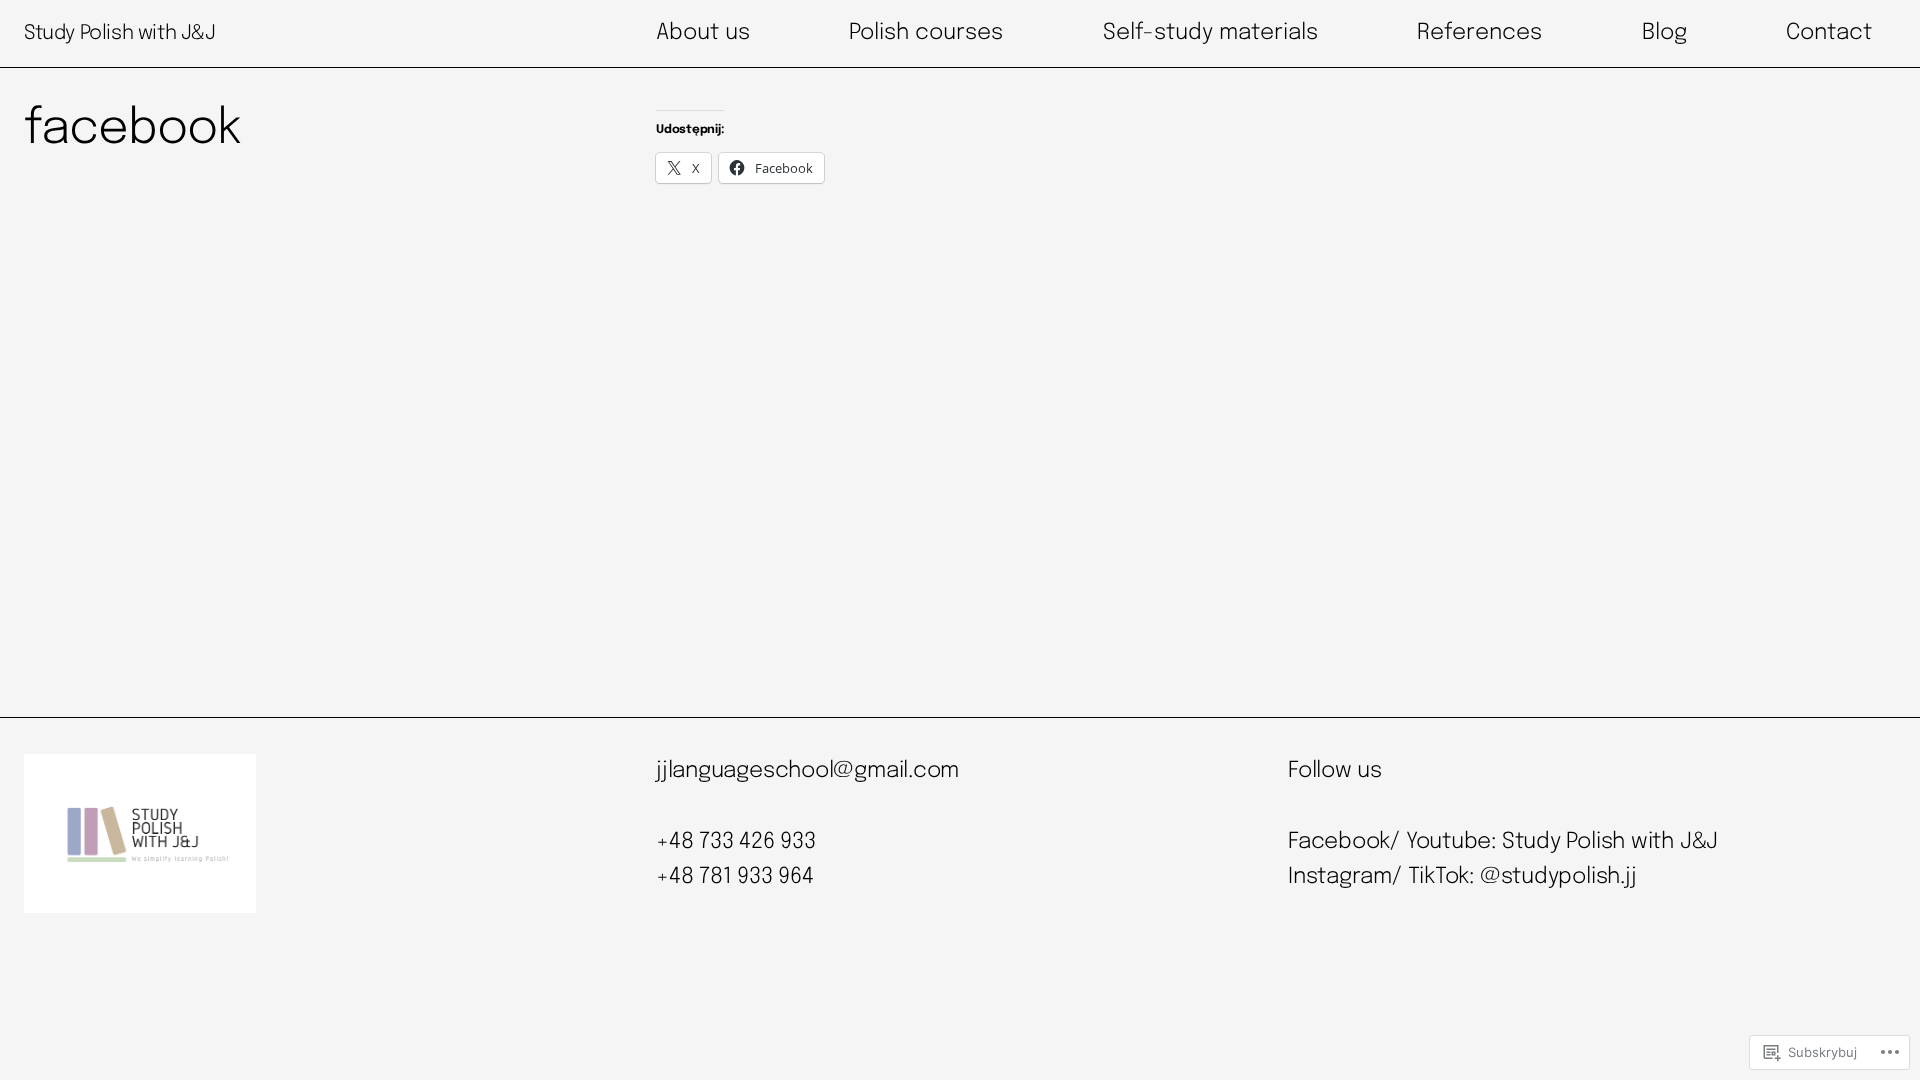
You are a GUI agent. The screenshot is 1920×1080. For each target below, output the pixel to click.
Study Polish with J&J (120, 33)
